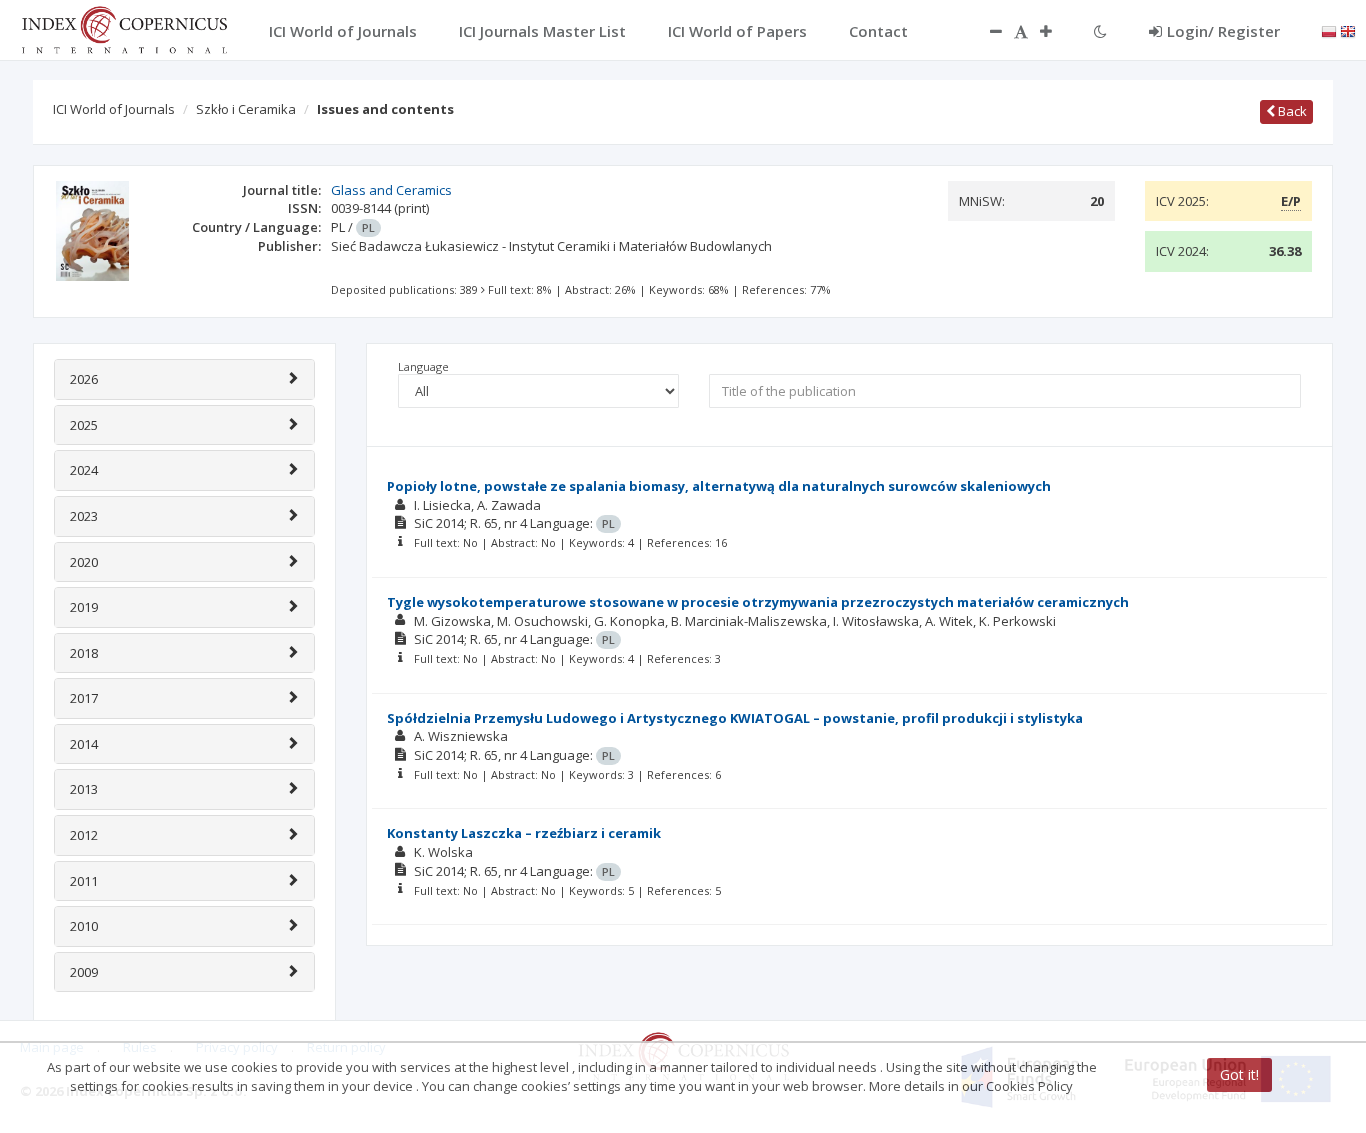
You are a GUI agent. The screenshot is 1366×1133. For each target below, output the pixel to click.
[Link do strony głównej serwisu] (124, 28)
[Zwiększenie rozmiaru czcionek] (1056, 31)
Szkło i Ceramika (246, 109)
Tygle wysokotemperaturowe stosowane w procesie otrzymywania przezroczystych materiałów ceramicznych (758, 602)
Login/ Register (1223, 31)
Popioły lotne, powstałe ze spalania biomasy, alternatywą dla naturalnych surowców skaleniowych (719, 486)
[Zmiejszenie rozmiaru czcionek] (986, 31)
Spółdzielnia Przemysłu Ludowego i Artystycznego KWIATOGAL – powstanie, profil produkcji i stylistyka (735, 718)
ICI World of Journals (114, 109)
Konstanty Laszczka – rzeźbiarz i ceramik (524, 833)
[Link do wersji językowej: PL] (1329, 30)
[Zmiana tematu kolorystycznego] (1100, 31)
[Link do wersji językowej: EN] (1348, 30)
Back (1291, 111)
